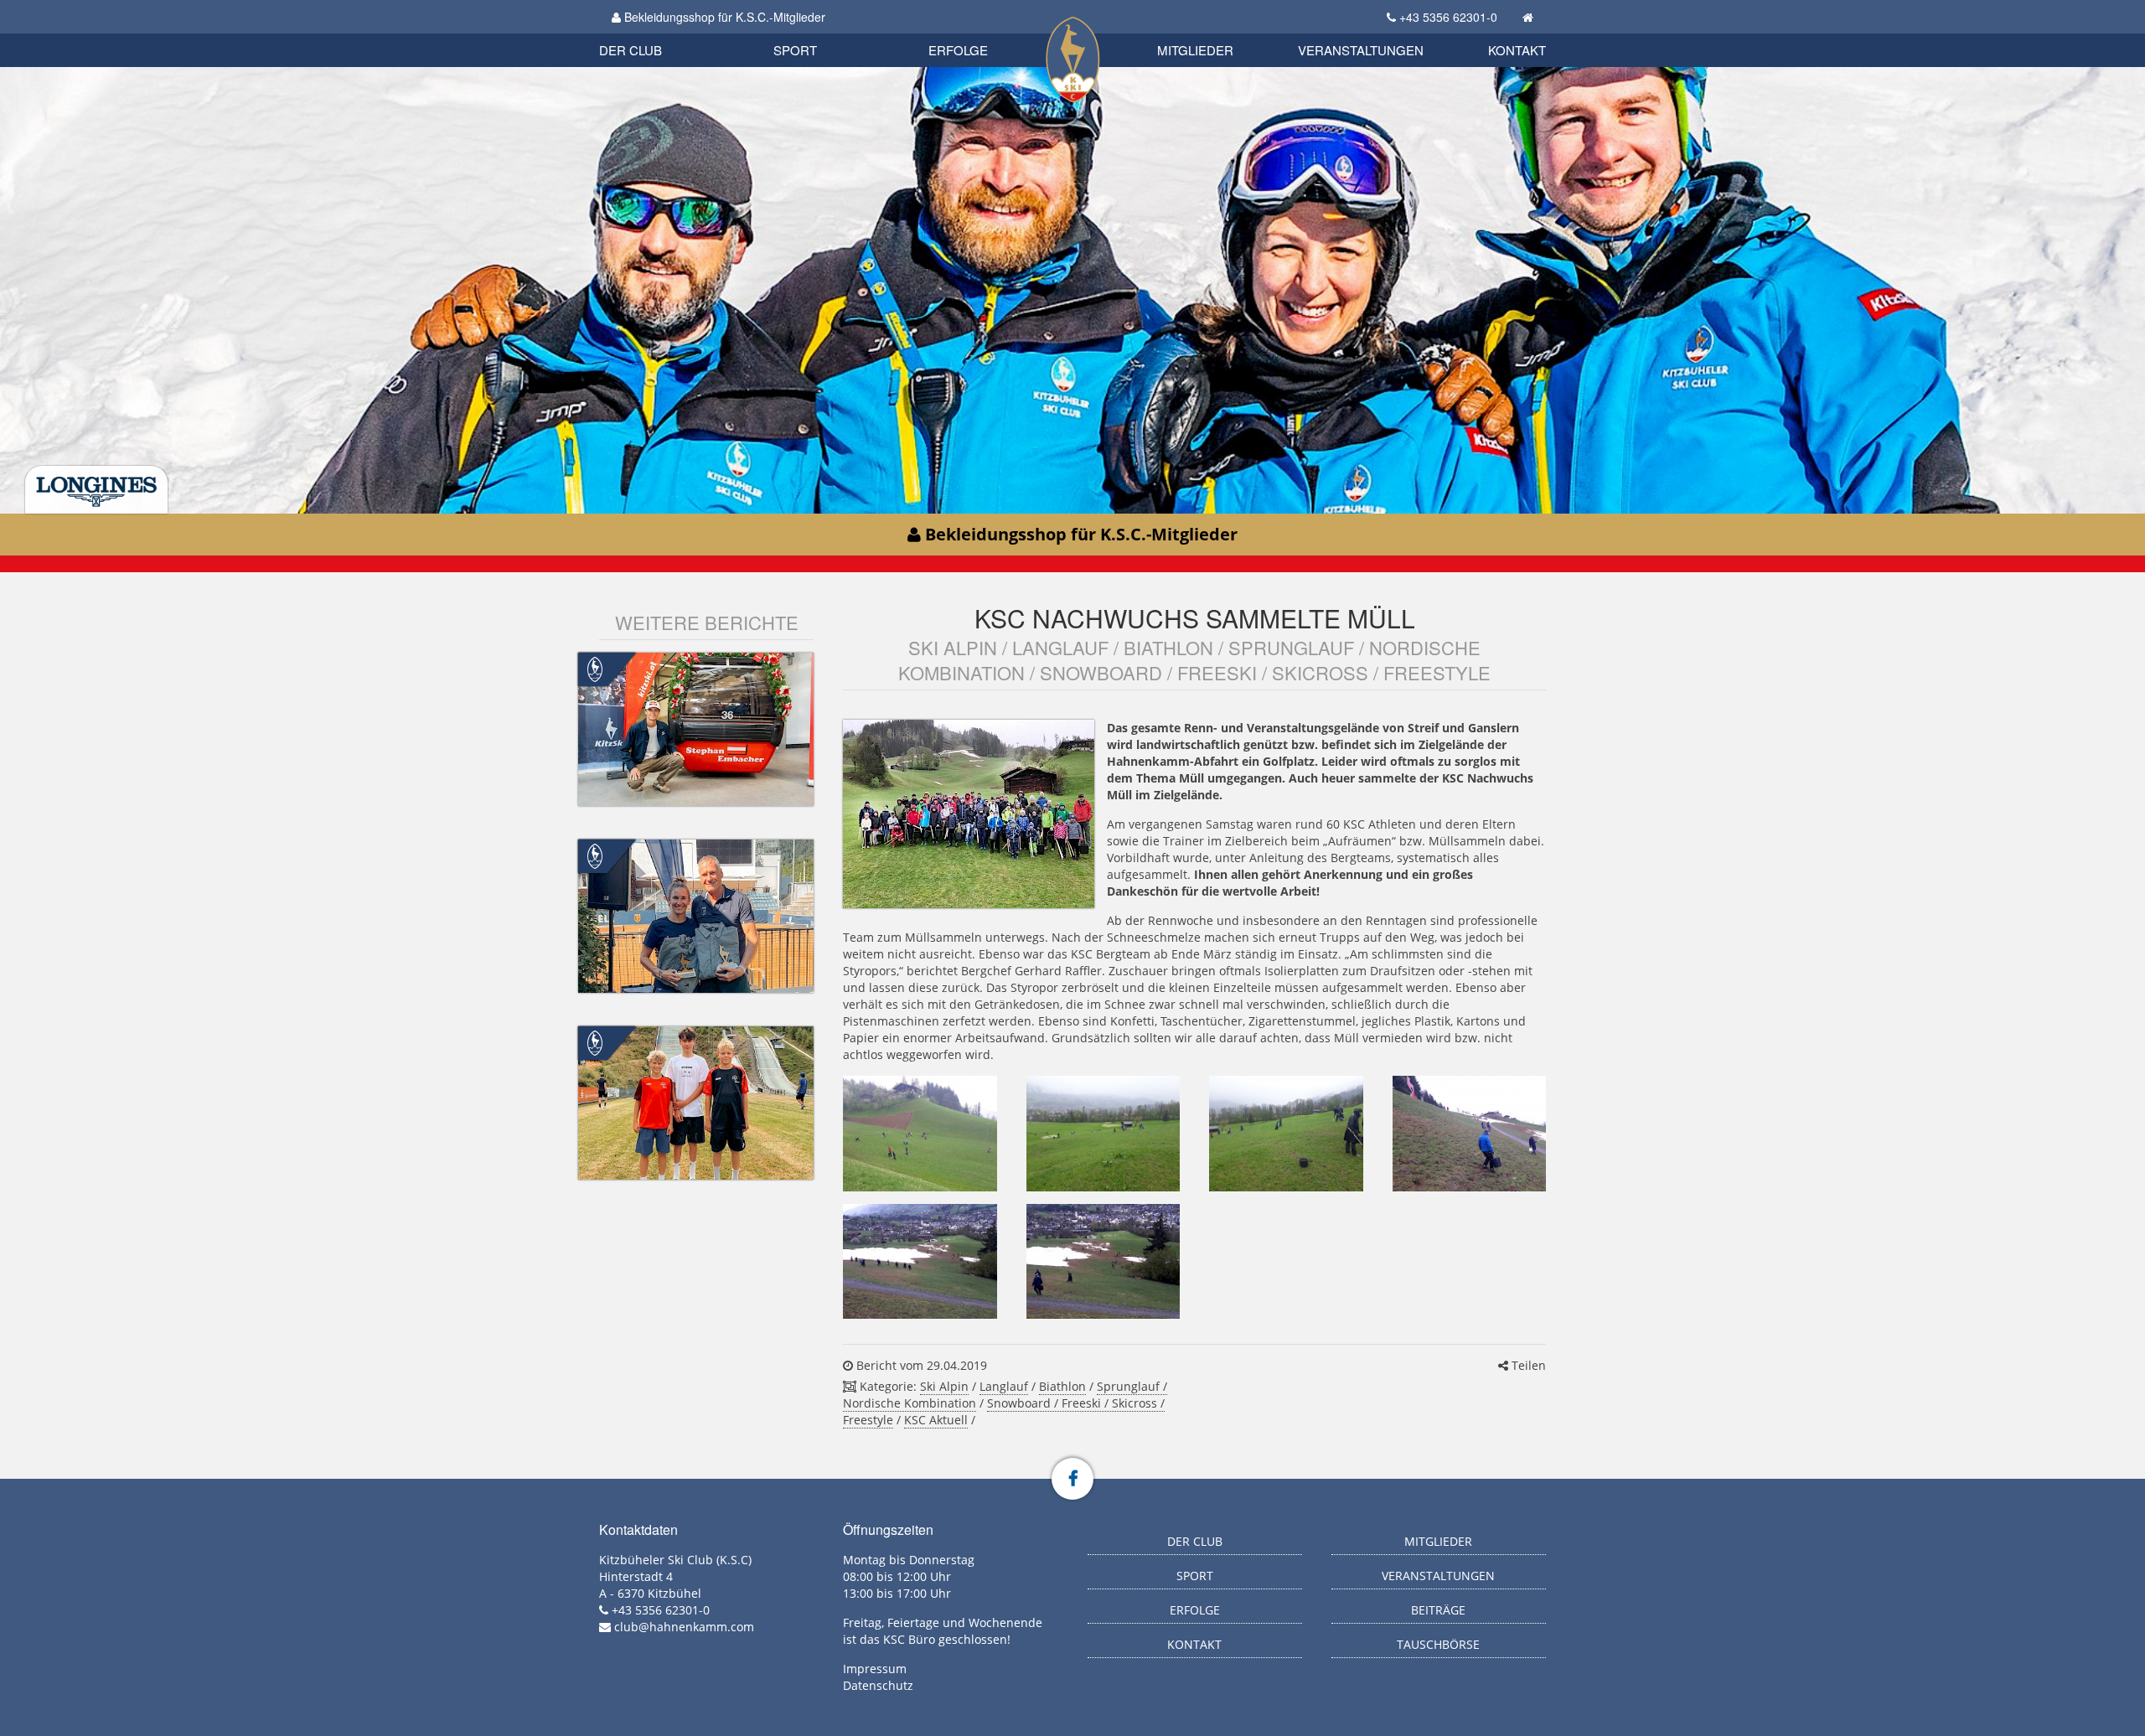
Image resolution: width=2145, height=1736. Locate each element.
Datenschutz (878, 1685)
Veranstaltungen (1361, 50)
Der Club (631, 50)
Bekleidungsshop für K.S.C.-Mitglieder (723, 17)
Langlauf (1004, 1386)
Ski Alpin (944, 1386)
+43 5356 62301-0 (1448, 17)
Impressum (875, 1669)
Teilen (1527, 1365)
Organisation (648, 33)
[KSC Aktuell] (595, 668)
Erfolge (958, 50)
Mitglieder (1195, 50)
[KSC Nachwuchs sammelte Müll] (969, 814)
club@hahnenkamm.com (684, 1627)
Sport (795, 50)
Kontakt (1517, 50)
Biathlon (659, 31)
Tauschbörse (1438, 1644)
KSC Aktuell (936, 1420)
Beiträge (1438, 1610)
